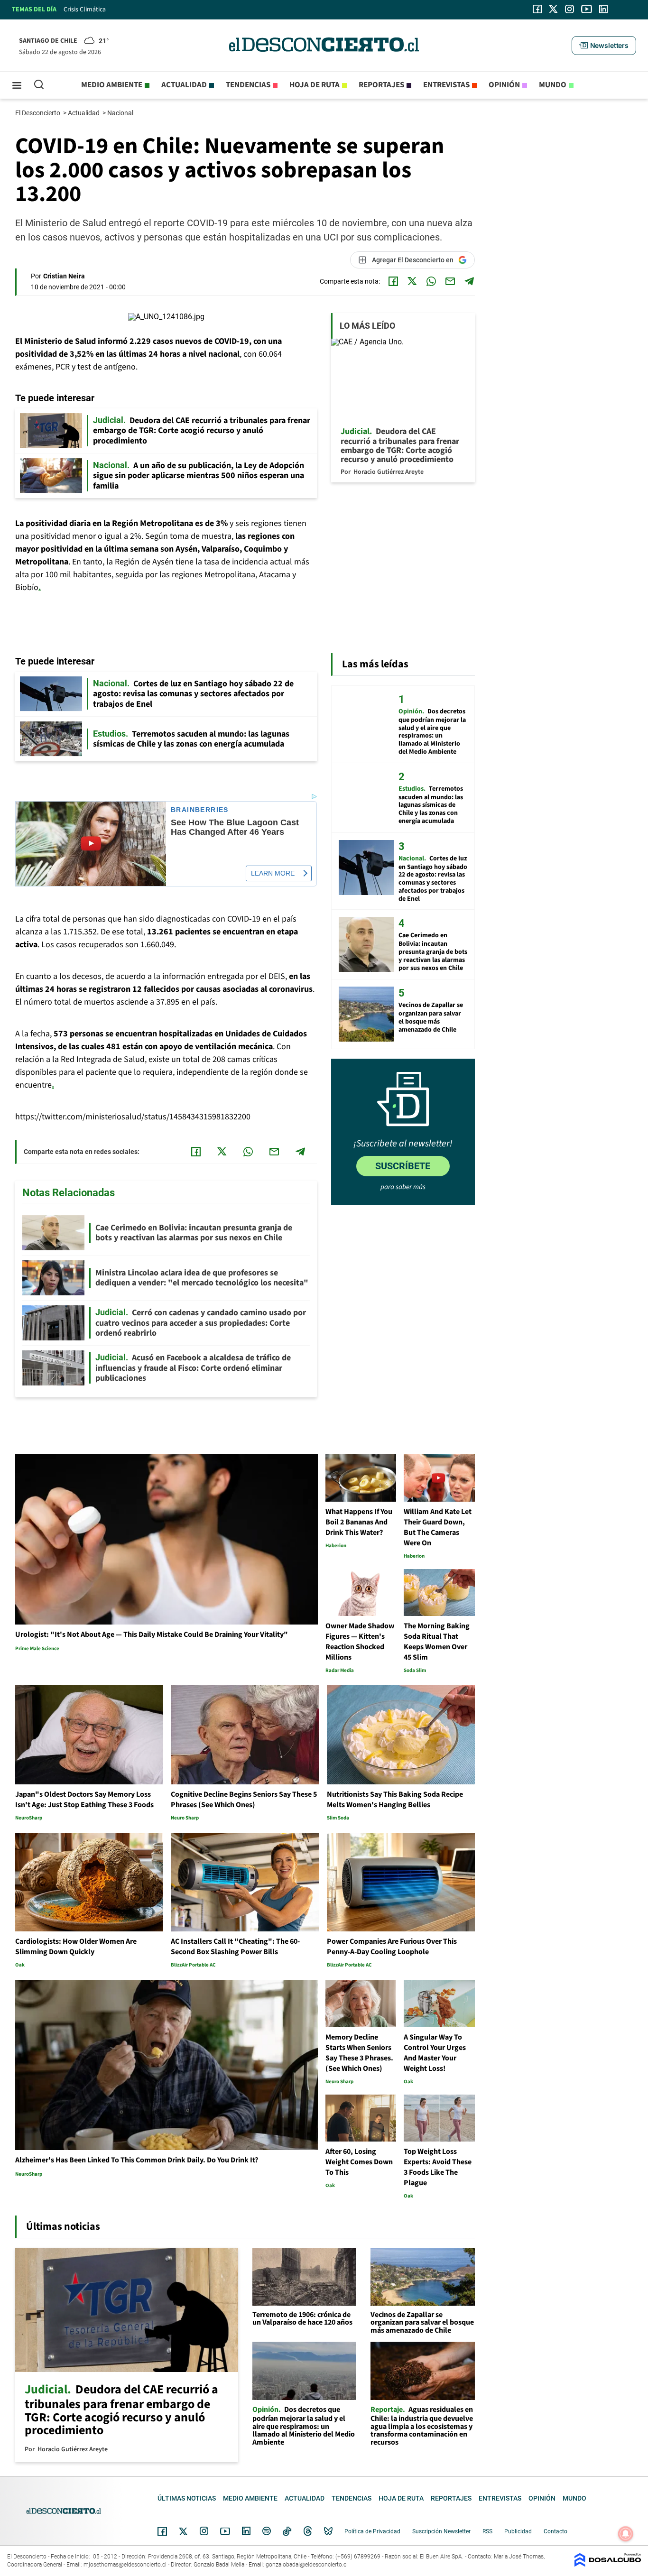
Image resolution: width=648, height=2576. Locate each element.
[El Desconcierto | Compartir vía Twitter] (412, 281)
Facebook (162, 2531)
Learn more (273, 873)
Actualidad (184, 85)
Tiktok (287, 2531)
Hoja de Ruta (315, 85)
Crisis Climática (85, 9)
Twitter (184, 2531)
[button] (604, 46)
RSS (487, 2531)
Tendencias (248, 85)
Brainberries (200, 810)
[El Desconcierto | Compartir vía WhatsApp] (431, 281)
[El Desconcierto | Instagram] (569, 9)
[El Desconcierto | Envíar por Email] (450, 281)
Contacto (555, 2531)
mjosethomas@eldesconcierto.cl (125, 2565)
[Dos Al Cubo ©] (608, 2564)
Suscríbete (403, 1166)
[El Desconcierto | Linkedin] (603, 9)
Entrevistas (446, 85)
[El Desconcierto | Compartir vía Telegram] (469, 281)
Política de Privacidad (372, 2531)
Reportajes (381, 85)
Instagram (204, 2531)
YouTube (225, 2531)
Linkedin (246, 2531)
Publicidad (518, 2531)
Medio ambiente (112, 85)
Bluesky (328, 2531)
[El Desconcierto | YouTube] (587, 9)
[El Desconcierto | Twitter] (554, 9)
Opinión (504, 85)
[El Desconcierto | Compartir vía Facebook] (393, 281)
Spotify (267, 2531)
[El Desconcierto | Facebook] (537, 9)
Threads (308, 2531)
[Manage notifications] (626, 2534)
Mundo (553, 85)
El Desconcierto (38, 113)
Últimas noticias (187, 2498)
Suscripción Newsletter (441, 2531)
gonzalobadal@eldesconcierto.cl (307, 2565)
